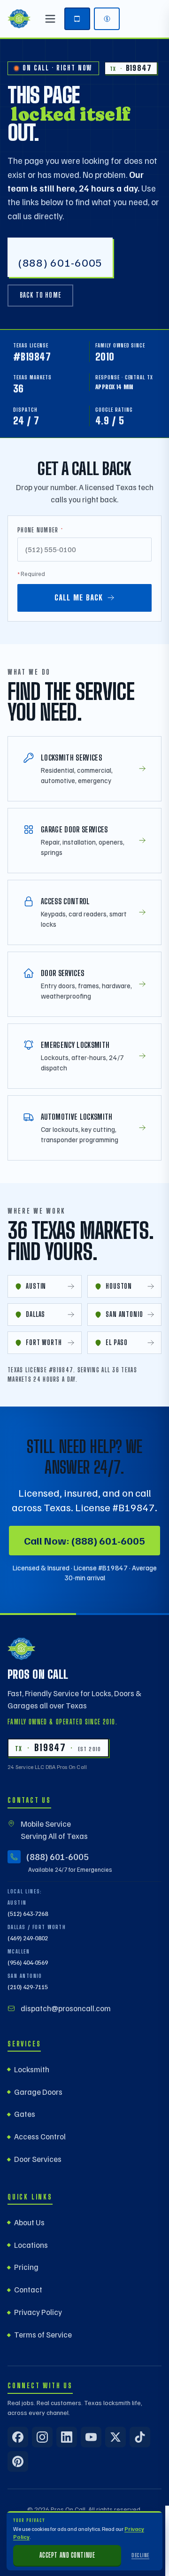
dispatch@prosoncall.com (66, 2008)
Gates (25, 2114)
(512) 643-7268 (28, 1914)
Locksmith (32, 2069)
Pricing (26, 2267)
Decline (140, 2555)
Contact (28, 2289)
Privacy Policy (38, 2312)
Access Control (40, 2136)
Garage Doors (38, 2092)
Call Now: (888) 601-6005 (84, 1540)
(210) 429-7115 (28, 1987)
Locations (31, 2245)
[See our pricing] (107, 19)
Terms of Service (43, 2334)
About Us (29, 2222)
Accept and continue (67, 2555)
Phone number (40, 530)
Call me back (79, 597)
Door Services (38, 2159)
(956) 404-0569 (28, 1962)
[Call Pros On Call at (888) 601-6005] (77, 19)
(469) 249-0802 (28, 1938)
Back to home (40, 295)
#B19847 (32, 357)
